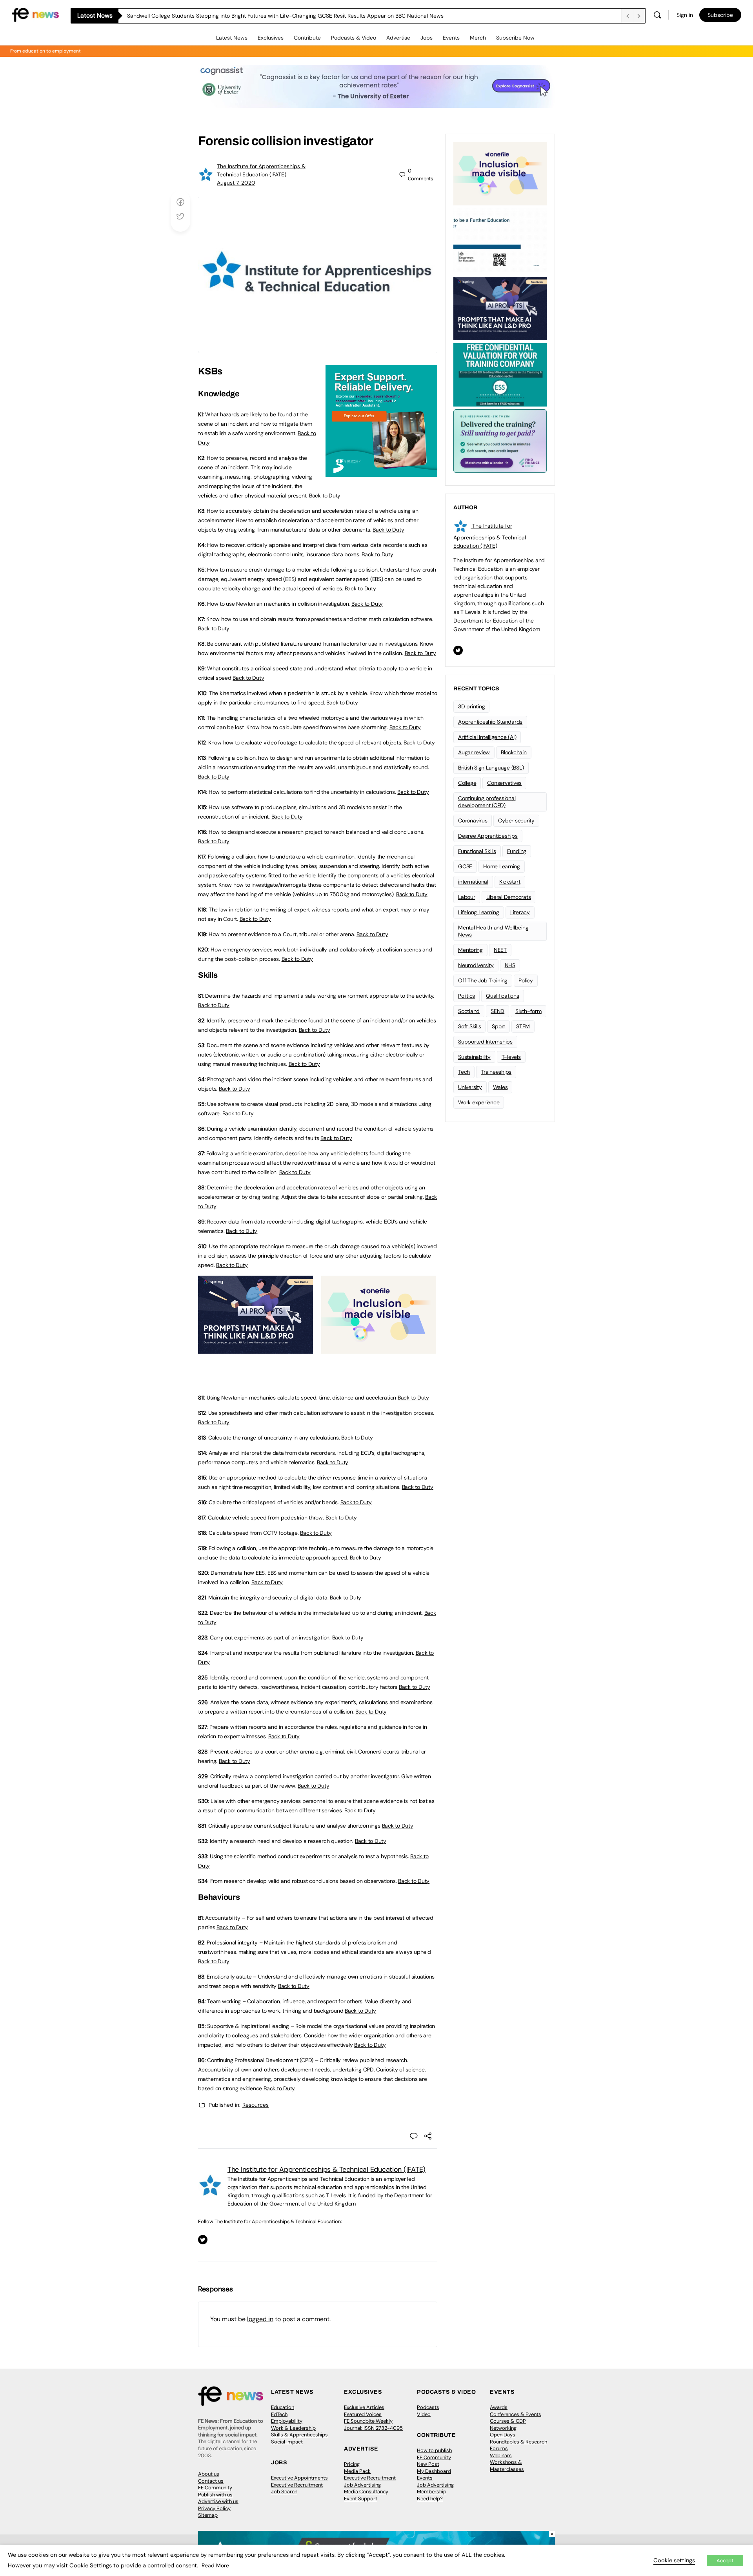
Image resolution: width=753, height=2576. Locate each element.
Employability (287, 2421)
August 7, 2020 (236, 183)
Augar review (474, 752)
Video (424, 2414)
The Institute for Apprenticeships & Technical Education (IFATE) (326, 2169)
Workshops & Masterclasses (507, 2466)
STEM (523, 1026)
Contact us (211, 2481)
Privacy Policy (214, 2508)
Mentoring (470, 950)
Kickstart (510, 882)
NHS (510, 965)
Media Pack (357, 2471)
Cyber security (516, 821)
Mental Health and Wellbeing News (493, 931)
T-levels (511, 1057)
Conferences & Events (516, 2414)
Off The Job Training (483, 980)
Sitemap (208, 2515)
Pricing (352, 2464)
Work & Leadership (293, 2428)
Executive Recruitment (297, 2485)
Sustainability (474, 1057)
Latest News (232, 38)
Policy (526, 980)
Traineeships (496, 1072)
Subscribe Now (515, 38)
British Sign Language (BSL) (491, 768)
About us (209, 2474)
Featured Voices (363, 2414)
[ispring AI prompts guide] (256, 1349)
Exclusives (271, 38)
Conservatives (504, 783)
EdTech (279, 2414)
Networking (503, 2428)
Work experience (479, 1102)
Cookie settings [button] (674, 2560)
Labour (467, 897)
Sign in (685, 15)
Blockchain (514, 752)
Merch (478, 38)
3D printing (471, 706)
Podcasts (428, 2407)
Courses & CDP (508, 2421)
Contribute (307, 38)
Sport (498, 1026)
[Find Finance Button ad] (500, 440)
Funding (517, 851)
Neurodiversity (476, 965)
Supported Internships (485, 1042)
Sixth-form (528, 1011)
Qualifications (503, 996)
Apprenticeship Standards (490, 722)
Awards (499, 2407)
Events (451, 38)
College (467, 783)
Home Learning (502, 866)
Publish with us (215, 2495)
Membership (432, 2492)
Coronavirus (473, 821)
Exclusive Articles (364, 2407)
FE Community (215, 2488)
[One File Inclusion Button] (379, 1349)
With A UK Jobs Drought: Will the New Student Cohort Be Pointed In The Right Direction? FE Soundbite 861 (261, 16)
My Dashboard (434, 2471)
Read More (215, 2565)
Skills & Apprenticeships (299, 2435)
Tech (464, 1072)
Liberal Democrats (509, 897)
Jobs (427, 38)
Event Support (361, 2499)
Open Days (503, 2435)
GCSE (465, 866)
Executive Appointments (299, 2478)
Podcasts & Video (354, 38)
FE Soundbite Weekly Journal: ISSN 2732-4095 (373, 2424)
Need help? (430, 2499)
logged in (260, 2319)
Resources (256, 2105)
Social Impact (287, 2442)
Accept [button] (725, 2561)
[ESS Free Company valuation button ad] (500, 374)
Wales (500, 1087)
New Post (428, 2464)
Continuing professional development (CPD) (487, 802)
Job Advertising (362, 2485)
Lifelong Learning (479, 912)
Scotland (469, 1011)
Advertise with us (218, 2501)
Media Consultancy (366, 2492)
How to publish (434, 2450)
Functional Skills (477, 851)
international (473, 882)
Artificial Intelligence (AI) (487, 737)
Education (283, 2407)
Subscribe (720, 15)
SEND (497, 1011)
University (470, 1087)
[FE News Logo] (35, 14)
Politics (467, 996)
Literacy (520, 912)
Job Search (284, 2492)
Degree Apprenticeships (488, 836)
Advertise (398, 38)
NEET (500, 950)
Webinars (501, 2455)
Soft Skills (469, 1026)
